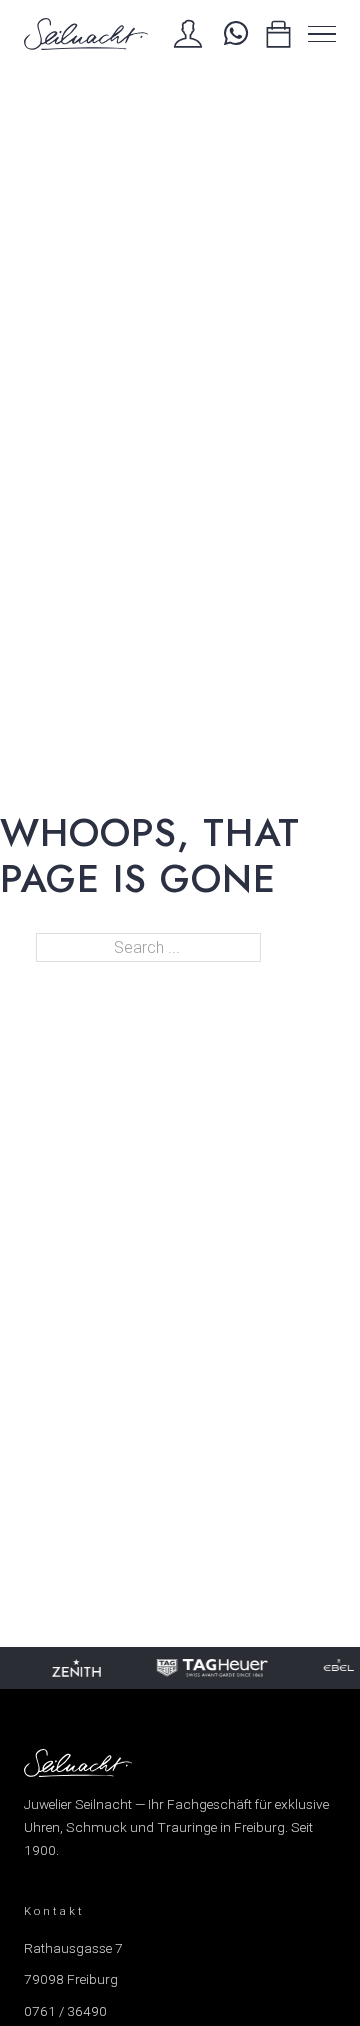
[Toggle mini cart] (278, 34)
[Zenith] (75, 1668)
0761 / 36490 (65, 2011)
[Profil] (188, 34)
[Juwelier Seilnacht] (86, 34)
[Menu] (322, 34)
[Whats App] (233, 34)
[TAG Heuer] (211, 1668)
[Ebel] (338, 1668)
